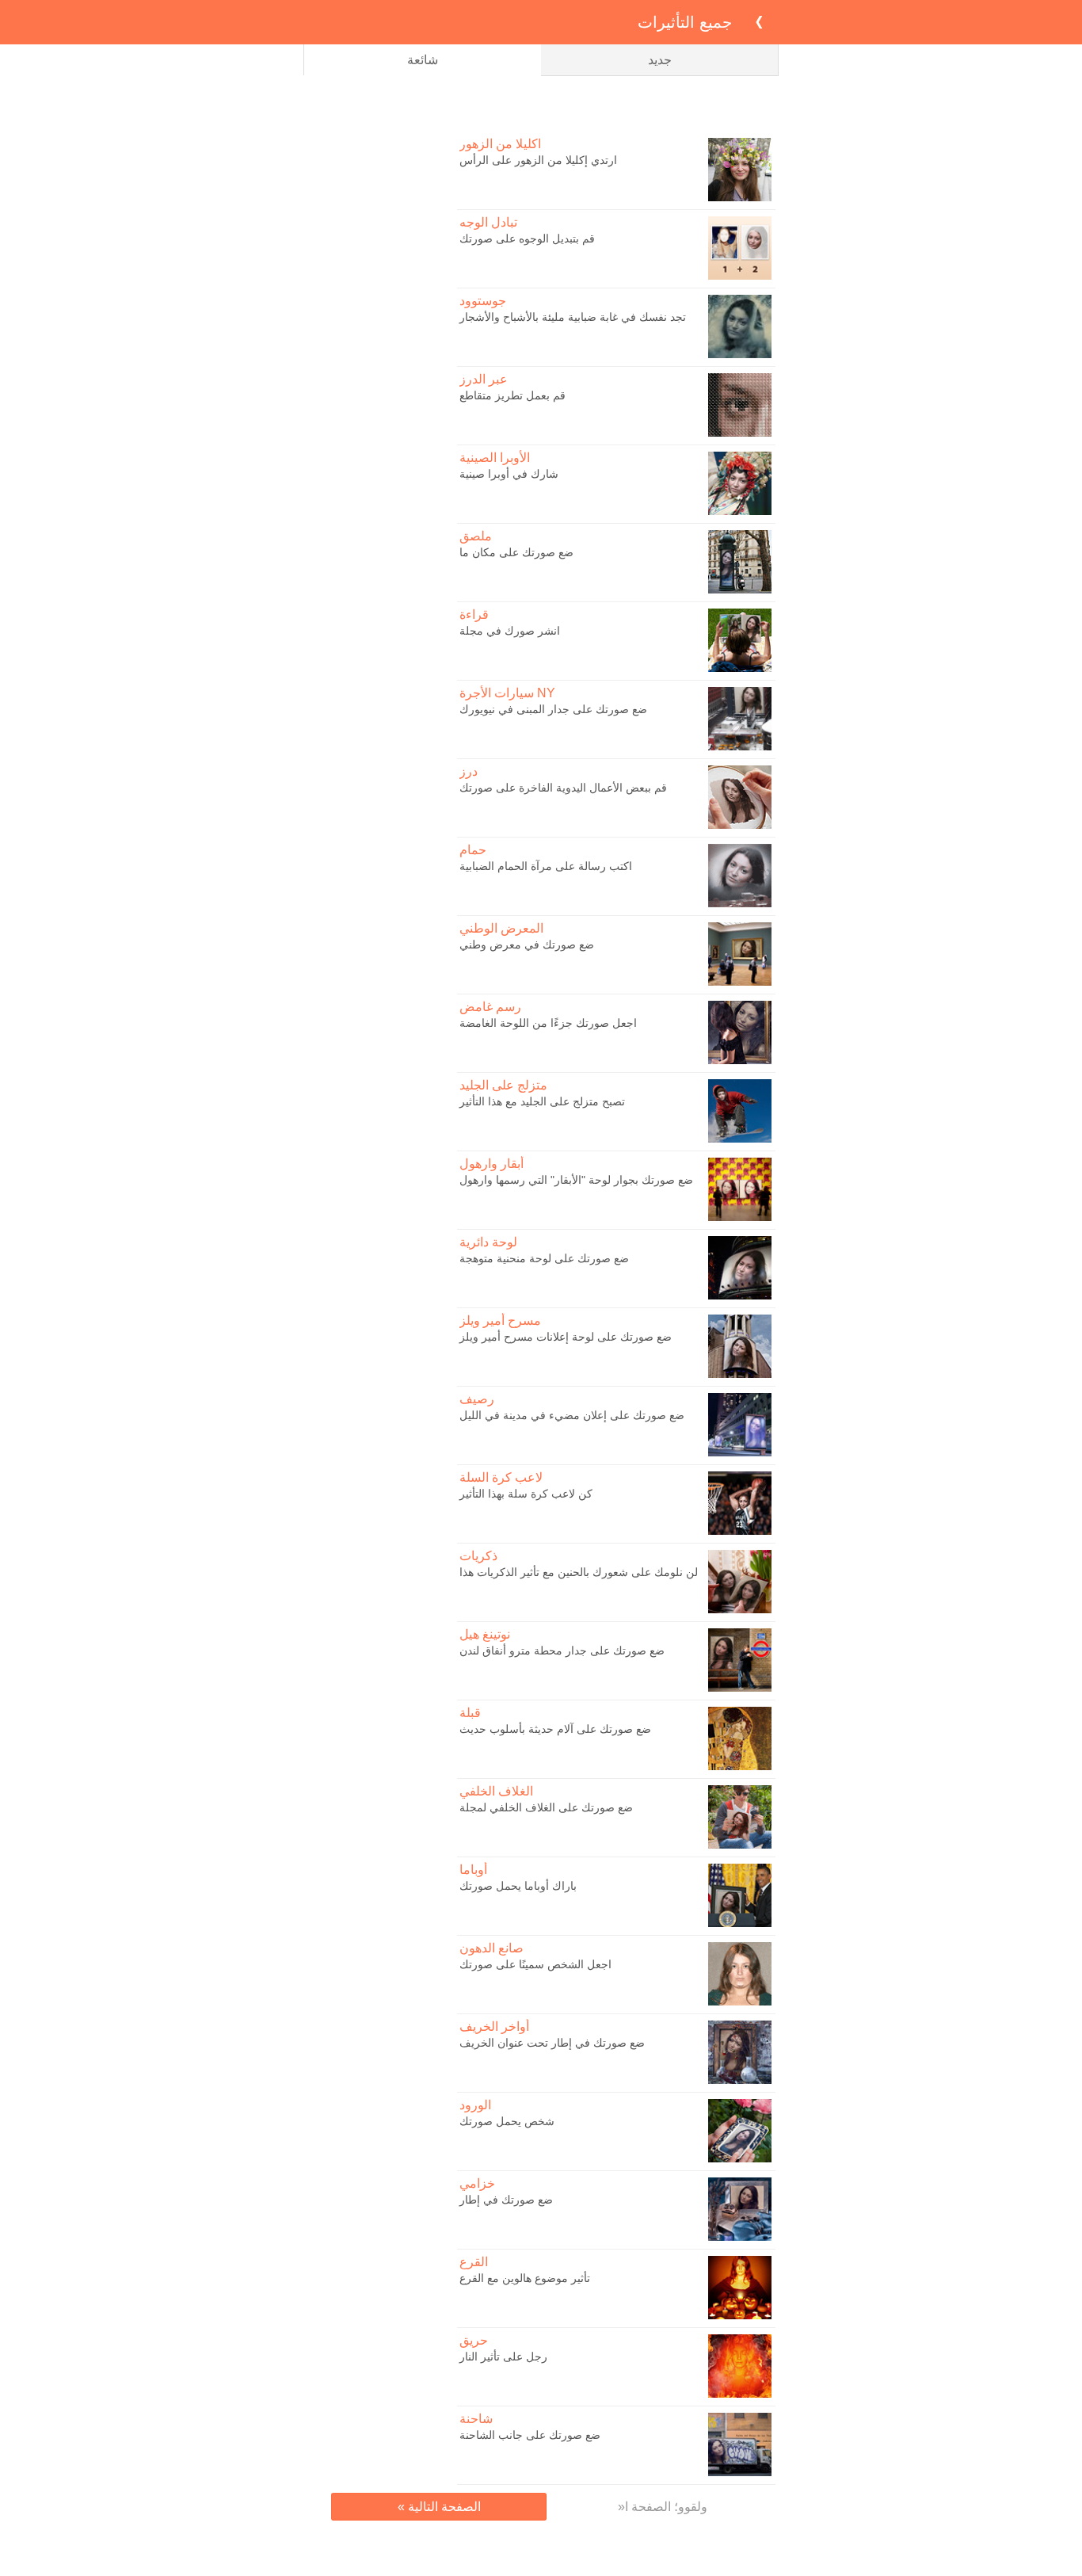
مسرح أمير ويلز (500, 1320)
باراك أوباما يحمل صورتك (518, 1886)
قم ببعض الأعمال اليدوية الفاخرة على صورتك (563, 788)
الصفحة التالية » (439, 2507)
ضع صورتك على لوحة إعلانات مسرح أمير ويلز (566, 1337)
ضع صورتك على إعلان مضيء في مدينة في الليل (572, 1415)
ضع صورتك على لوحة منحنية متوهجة (544, 1258)
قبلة (470, 1713)
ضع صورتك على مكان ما (516, 552)
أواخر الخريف (494, 2026)
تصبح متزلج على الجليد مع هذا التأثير (542, 1101)
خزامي (477, 2183)
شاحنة (476, 2419)
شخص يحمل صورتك (507, 2121)
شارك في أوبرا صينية (509, 474)
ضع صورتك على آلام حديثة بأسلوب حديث (555, 1729)
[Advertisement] (541, 104)
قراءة (474, 614)
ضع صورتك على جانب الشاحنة (530, 2435)
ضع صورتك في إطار (506, 2200)
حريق (474, 2340)
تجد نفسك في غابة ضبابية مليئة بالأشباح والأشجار (573, 317)
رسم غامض (490, 1007)
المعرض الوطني (501, 928)
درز (469, 771)
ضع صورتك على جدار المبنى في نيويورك (553, 709)
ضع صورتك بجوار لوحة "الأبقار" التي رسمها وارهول (576, 1180)
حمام (473, 850)
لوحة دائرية (488, 1242)
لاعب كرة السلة (501, 1477)
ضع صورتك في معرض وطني (527, 945)
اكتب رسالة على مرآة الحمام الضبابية (546, 866)
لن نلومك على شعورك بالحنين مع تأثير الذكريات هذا (579, 1572)
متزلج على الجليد (503, 1085)
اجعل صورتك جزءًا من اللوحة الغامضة (548, 1023)
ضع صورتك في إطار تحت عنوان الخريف (552, 2043)
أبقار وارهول (491, 1164)
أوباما (473, 1870)
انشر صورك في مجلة (510, 631)
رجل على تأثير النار (503, 2357)
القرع (474, 2262)
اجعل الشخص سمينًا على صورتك (535, 1964)
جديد (660, 60)
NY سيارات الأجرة (507, 693)
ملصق (476, 536)
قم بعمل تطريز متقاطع (512, 395)
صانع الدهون (491, 1948)
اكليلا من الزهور (500, 144)
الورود (475, 2105)
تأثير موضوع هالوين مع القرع (525, 2278)
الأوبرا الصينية (495, 458)
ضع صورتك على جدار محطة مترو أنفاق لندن (562, 1651)
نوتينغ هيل (485, 1634)
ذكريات (478, 1556)
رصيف (477, 1399)
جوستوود (483, 301)
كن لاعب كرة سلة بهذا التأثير (526, 1494)
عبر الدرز (484, 379)
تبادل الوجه (488, 222)
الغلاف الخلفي (496, 1791)
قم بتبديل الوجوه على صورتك (527, 239)
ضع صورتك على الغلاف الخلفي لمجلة (546, 1807)
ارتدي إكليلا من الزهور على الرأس (538, 160)
